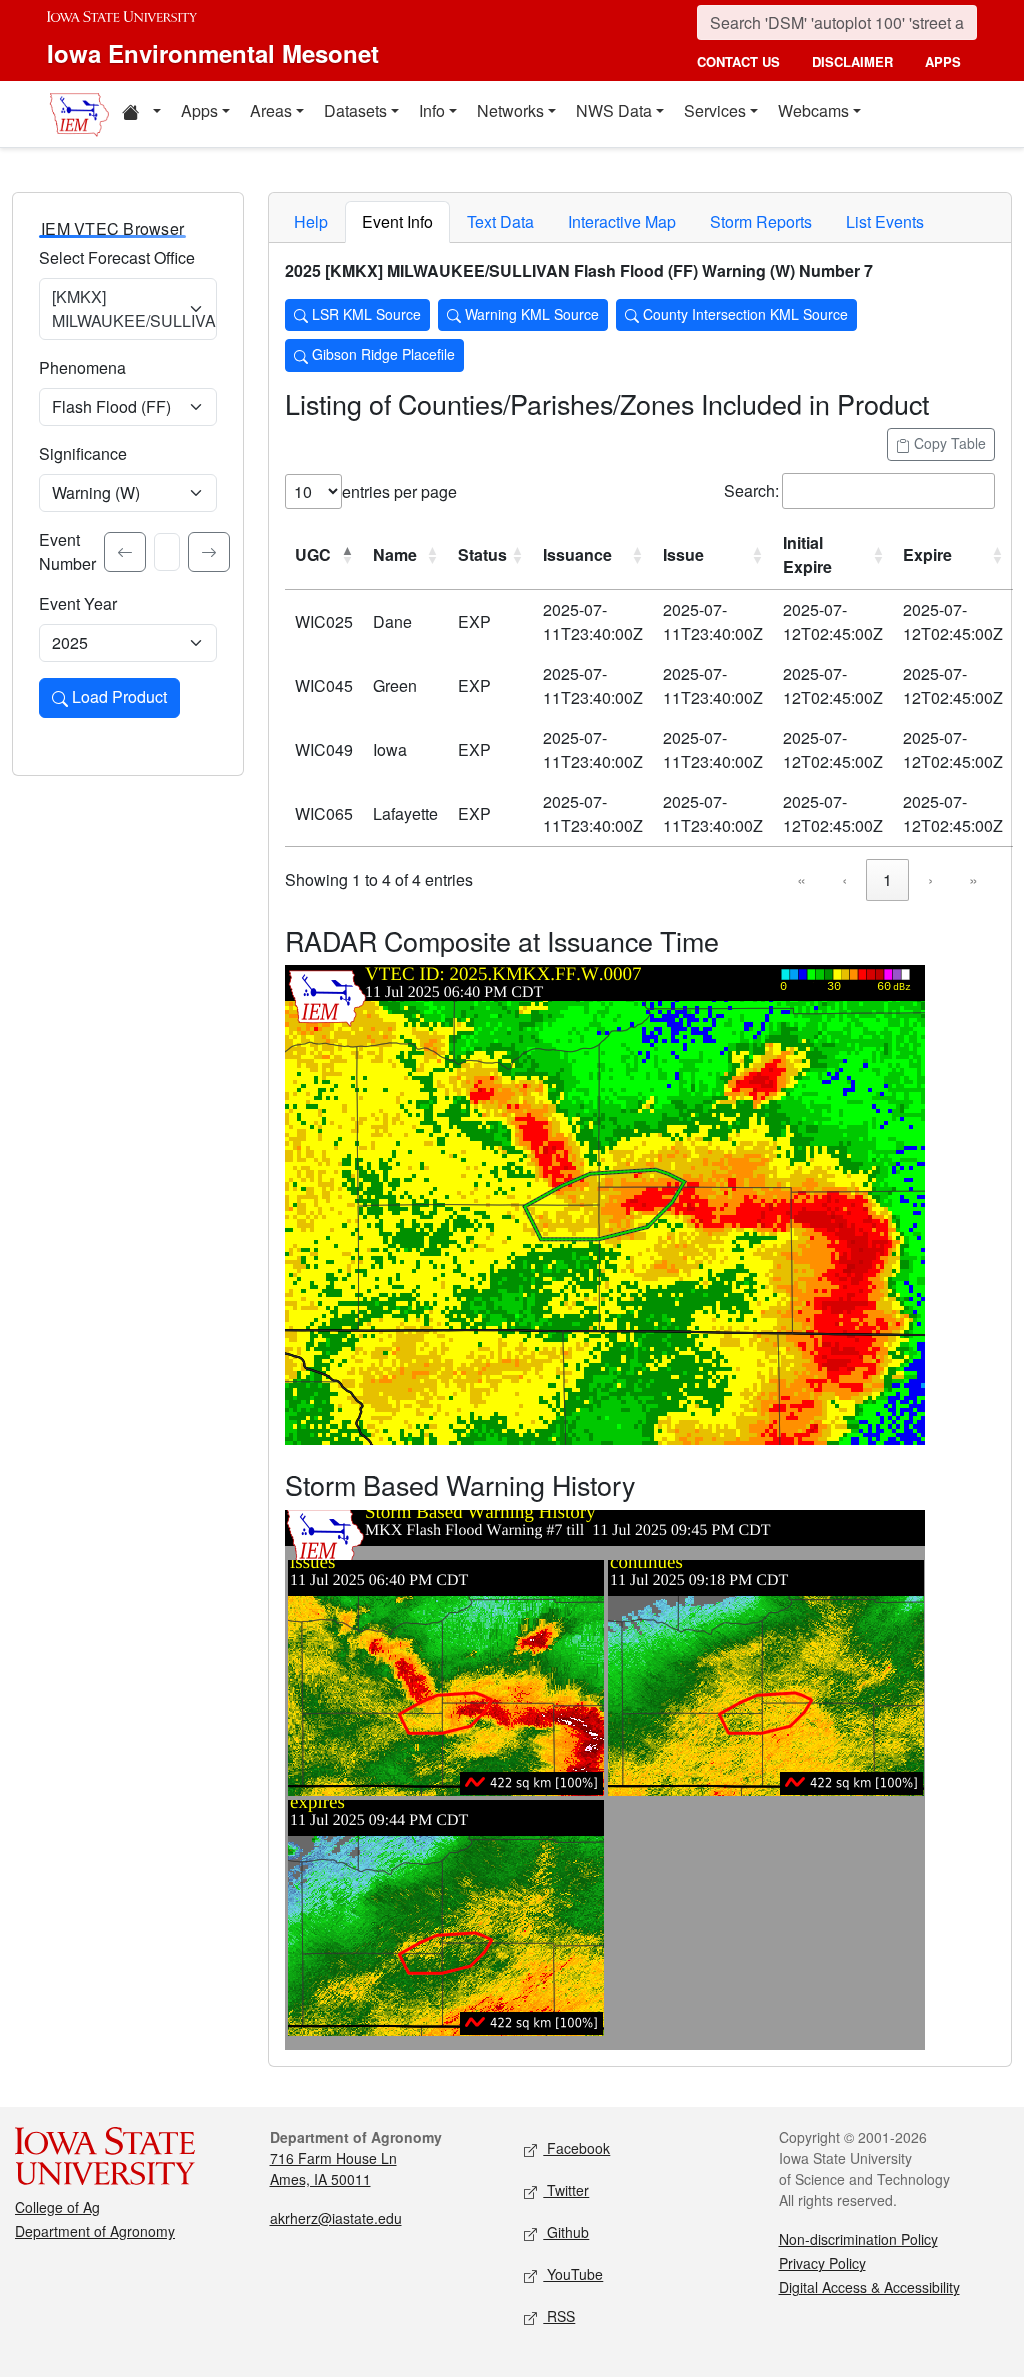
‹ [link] (844, 879)
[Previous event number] (125, 552)
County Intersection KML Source (743, 314)
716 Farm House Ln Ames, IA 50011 (333, 2168)
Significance (83, 453)
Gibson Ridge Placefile (381, 354)
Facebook (576, 2148)
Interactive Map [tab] (622, 221)
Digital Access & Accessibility (869, 2287)
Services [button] (715, 110)
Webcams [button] (813, 110)
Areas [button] (271, 110)
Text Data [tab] (500, 221)
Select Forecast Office (117, 257)
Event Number (67, 551)
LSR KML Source (364, 314)
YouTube (573, 2274)
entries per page (399, 491)
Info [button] (432, 110)
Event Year (78, 603)
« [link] (801, 879)
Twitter (566, 2190)
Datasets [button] (355, 110)
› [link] (930, 879)
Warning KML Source (530, 314)
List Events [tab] (885, 221)
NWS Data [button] (614, 110)
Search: (751, 490)
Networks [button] (510, 110)
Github (566, 2232)
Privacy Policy (822, 2263)
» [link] (973, 879)
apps (943, 61)
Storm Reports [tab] (761, 221)
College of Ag (57, 2207)
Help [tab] (311, 221)
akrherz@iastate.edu (336, 2218)
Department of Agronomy (95, 2231)
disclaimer (852, 61)
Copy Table (948, 443)
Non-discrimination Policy (858, 2239)
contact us (738, 61)
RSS (559, 2316)
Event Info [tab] (397, 221)
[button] (141, 114)
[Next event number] (209, 552)
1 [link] (887, 879)
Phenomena (82, 367)
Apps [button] (199, 110)
